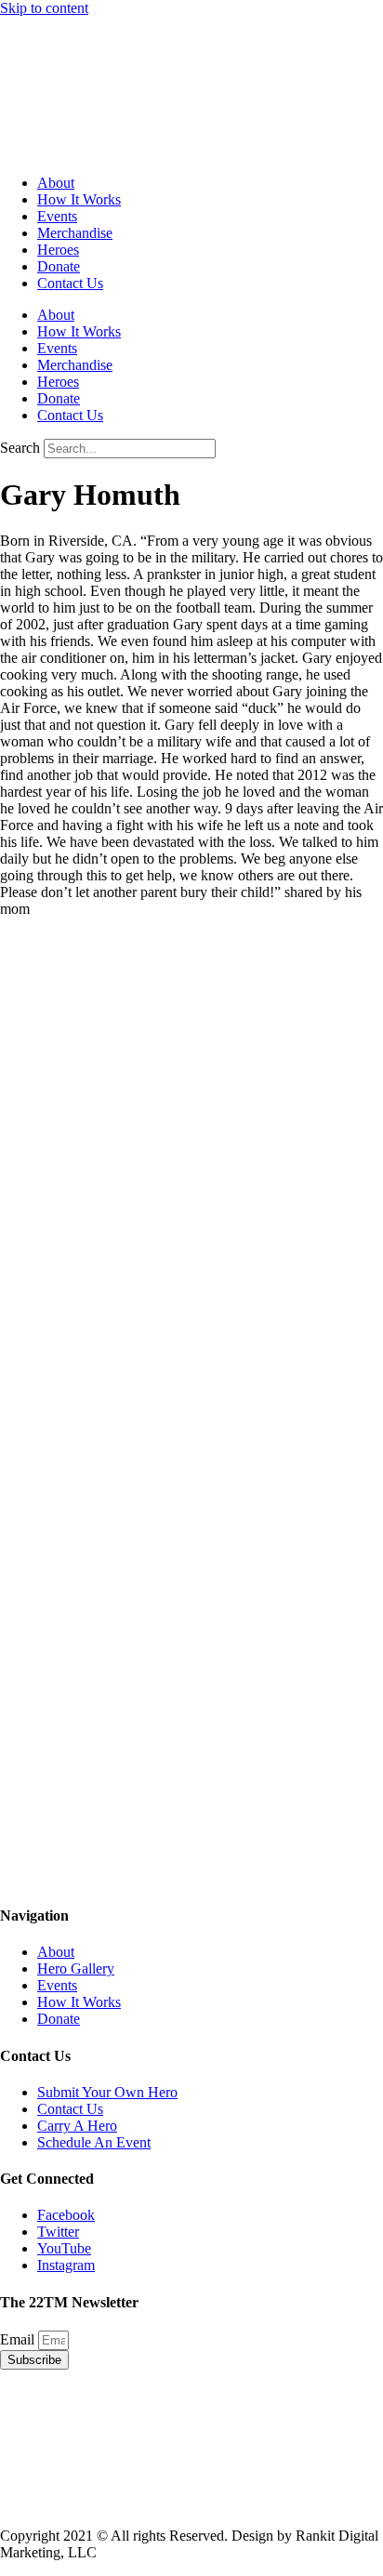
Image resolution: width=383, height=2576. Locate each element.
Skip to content (44, 8)
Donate (59, 266)
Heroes (58, 250)
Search (20, 448)
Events (57, 216)
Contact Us (70, 283)
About (56, 183)
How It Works (79, 199)
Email (19, 2339)
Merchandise (75, 233)
